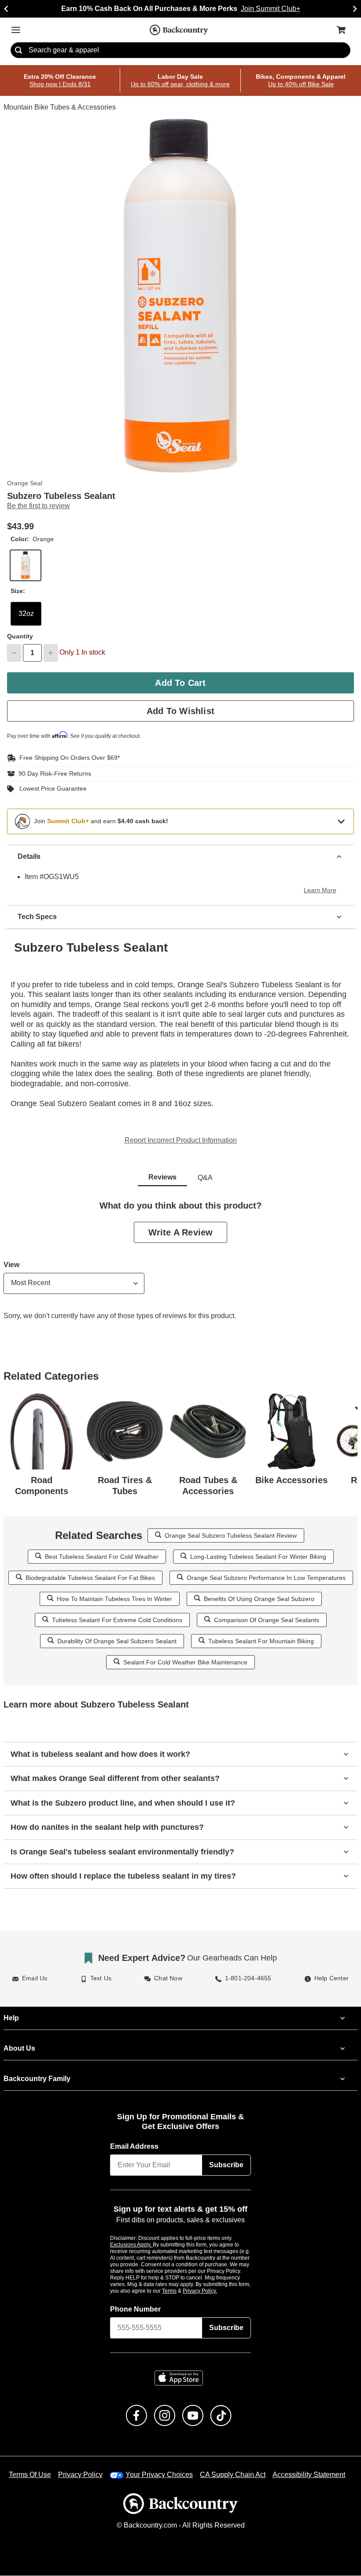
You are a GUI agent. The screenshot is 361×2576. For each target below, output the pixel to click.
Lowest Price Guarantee (51, 789)
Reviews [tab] (162, 1177)
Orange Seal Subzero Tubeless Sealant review (231, 1535)
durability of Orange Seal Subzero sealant (120, 1641)
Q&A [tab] (205, 1178)
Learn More (321, 890)
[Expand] (341, 821)
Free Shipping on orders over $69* (66, 758)
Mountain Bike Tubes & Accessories (59, 108)
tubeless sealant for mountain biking (257, 1641)
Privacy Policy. (212, 2291)
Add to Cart (180, 683)
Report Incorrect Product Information (181, 1140)
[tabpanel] (180, 1267)
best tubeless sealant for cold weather (105, 1556)
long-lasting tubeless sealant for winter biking (254, 1556)
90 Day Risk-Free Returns (53, 773)
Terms (181, 2291)
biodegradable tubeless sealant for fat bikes (95, 1577)
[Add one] (51, 653)
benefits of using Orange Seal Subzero (256, 1599)
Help (11, 2018)
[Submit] (18, 51)
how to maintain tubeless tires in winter (118, 1599)
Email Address (135, 2147)
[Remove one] (14, 653)
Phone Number (136, 2309)
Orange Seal (23, 484)
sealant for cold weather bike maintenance (185, 1662)
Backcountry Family (37, 2079)
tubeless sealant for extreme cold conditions (121, 1620)
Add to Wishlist (181, 711)
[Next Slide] (355, 9)
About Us (19, 2048)
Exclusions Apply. (132, 2245)
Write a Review (180, 1232)
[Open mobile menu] (16, 30)
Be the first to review (39, 506)
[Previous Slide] (6, 9)
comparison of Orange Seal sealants (263, 1620)
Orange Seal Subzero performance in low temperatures (262, 1577)
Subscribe (226, 2165)
